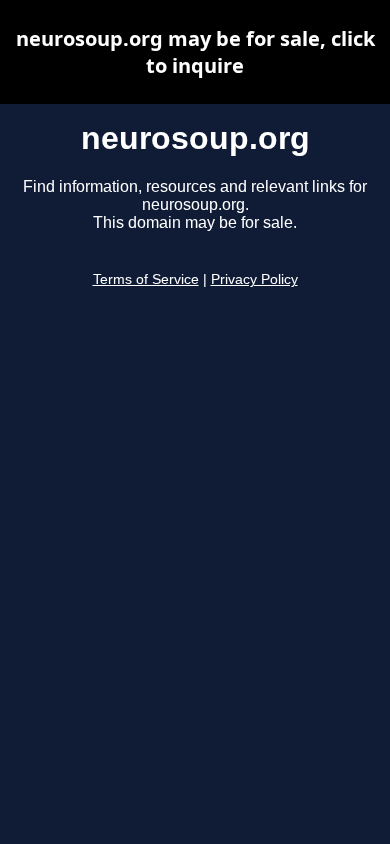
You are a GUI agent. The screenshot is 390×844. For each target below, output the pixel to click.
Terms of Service (146, 279)
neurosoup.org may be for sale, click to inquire (195, 52)
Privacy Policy (254, 279)
